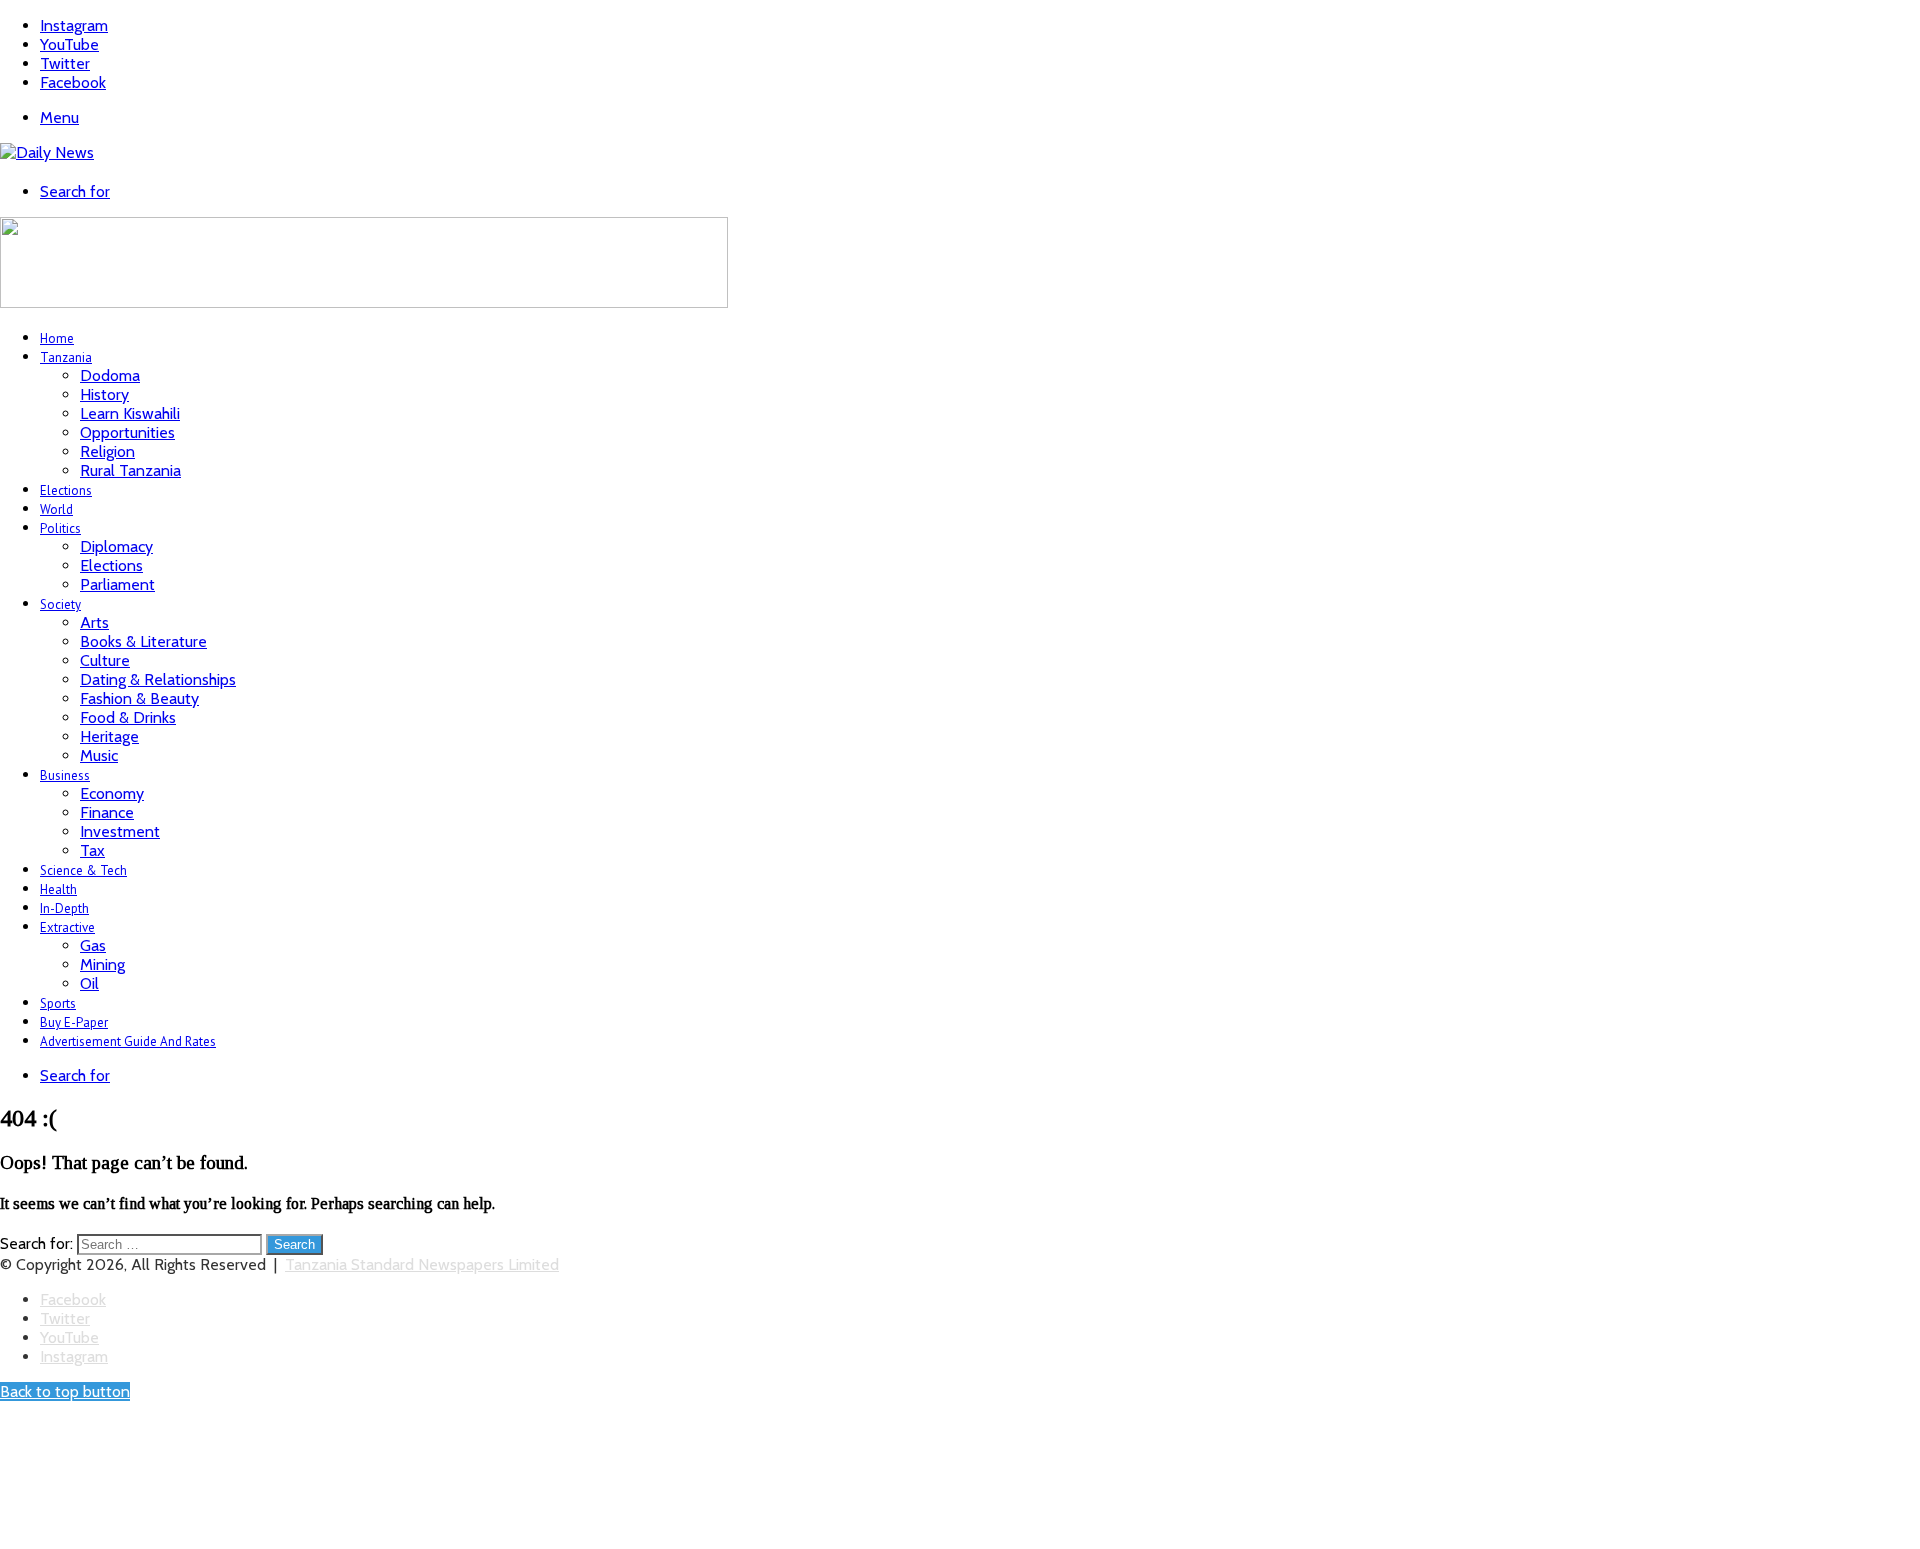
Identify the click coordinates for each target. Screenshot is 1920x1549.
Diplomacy (116, 546)
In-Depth (64, 908)
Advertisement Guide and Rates (128, 1041)
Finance (107, 812)
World (56, 509)
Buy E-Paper (74, 1022)
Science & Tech (83, 870)
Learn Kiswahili (130, 413)
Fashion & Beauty (139, 698)
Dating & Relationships (158, 679)
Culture (105, 660)
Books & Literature (143, 641)
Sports (58, 1003)
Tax (92, 850)
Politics (60, 528)
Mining (102, 964)
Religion (107, 451)
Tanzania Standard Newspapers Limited (422, 1264)
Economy (112, 793)
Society (60, 604)
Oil (89, 983)
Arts (94, 622)
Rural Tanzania (130, 470)
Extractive (67, 927)
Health (58, 889)
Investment (120, 831)
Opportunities (127, 432)
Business (65, 775)
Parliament (117, 584)
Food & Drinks (128, 717)
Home (57, 338)
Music (99, 755)
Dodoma (110, 375)
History (104, 394)
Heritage (109, 736)
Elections (66, 490)
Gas (93, 945)
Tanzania (66, 357)
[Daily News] (47, 152)
